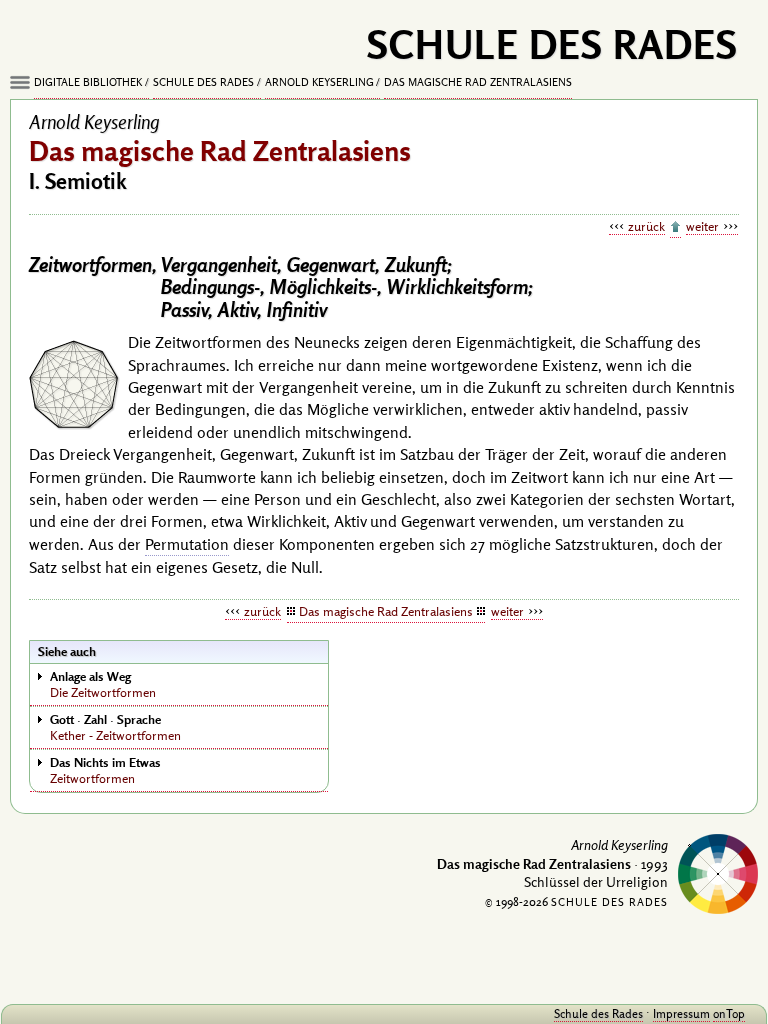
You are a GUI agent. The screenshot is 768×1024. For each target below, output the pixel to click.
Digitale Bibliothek (88, 82)
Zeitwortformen (105, 770)
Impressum (681, 1013)
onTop (729, 1013)
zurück (646, 226)
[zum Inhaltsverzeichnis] (675, 228)
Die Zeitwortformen (103, 684)
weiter (702, 226)
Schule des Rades (203, 82)
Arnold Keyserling (319, 82)
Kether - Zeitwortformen (115, 727)
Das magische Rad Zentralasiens (478, 82)
